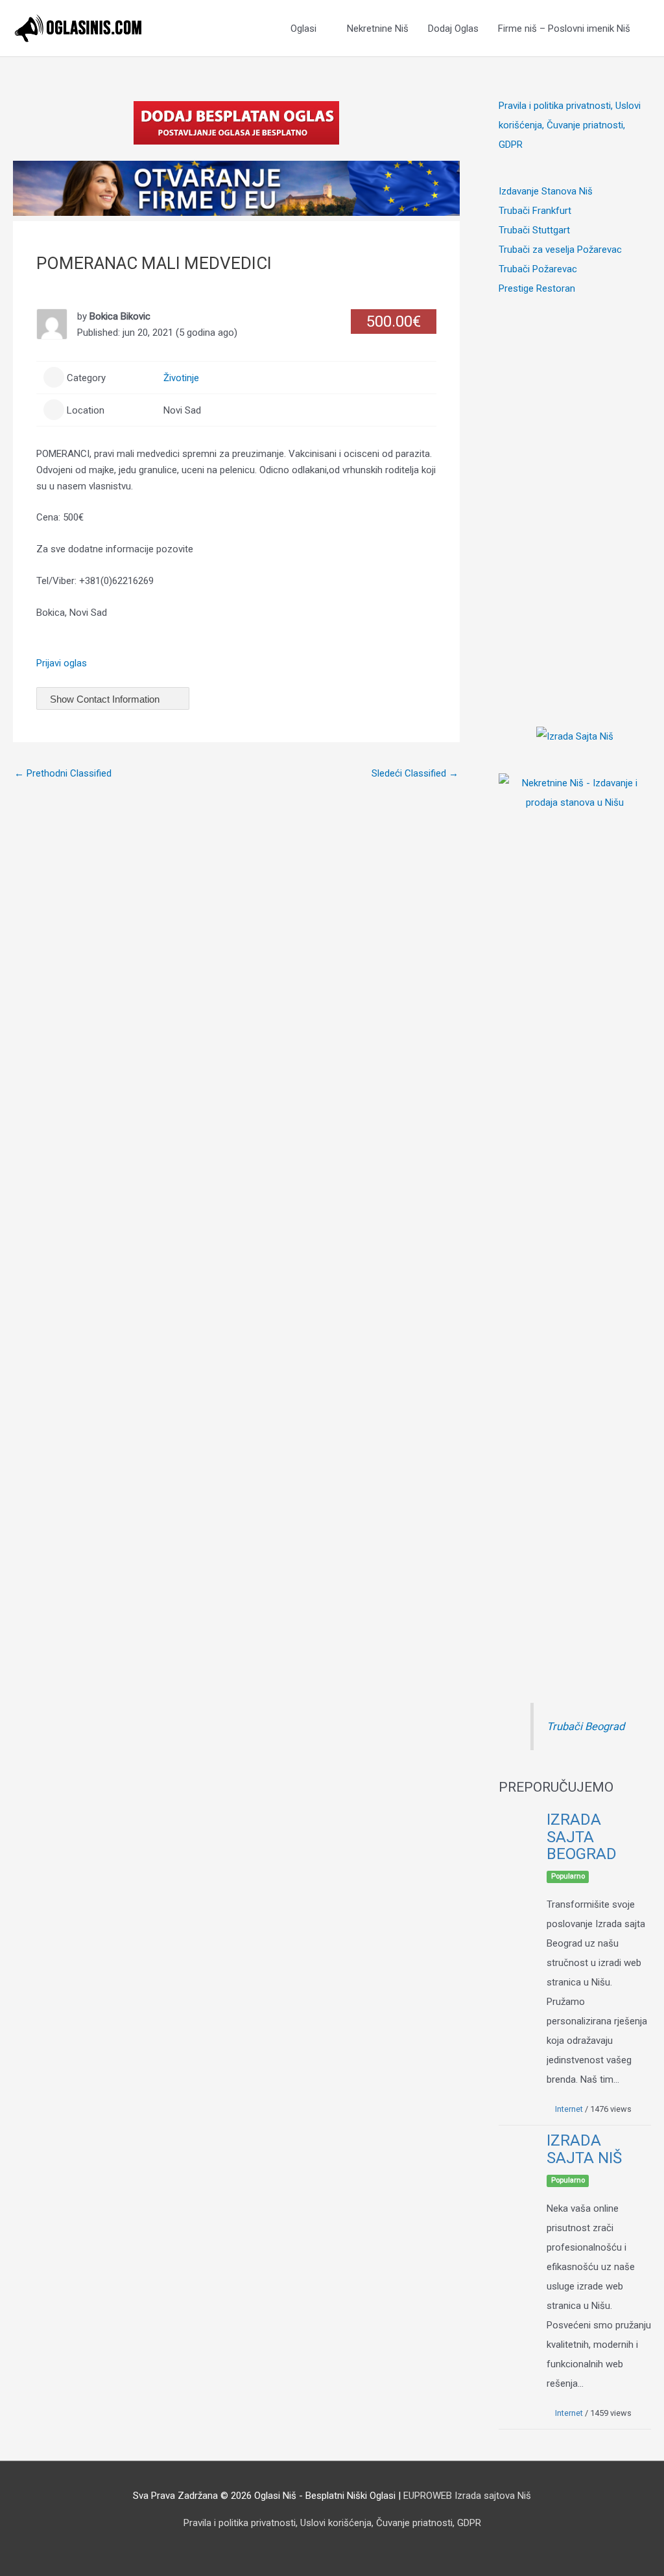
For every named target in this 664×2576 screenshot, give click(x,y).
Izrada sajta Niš (584, 2149)
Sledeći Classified (415, 773)
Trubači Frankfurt (535, 211)
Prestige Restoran (537, 288)
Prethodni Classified (63, 773)
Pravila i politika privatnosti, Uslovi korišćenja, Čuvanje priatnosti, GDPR (570, 125)
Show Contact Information (106, 699)
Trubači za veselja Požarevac (560, 250)
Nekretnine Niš (378, 29)
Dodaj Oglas (453, 29)
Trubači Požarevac (538, 269)
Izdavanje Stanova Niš (546, 191)
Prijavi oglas (62, 663)
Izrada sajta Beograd (582, 1837)
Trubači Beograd (586, 1727)
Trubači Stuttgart (534, 230)
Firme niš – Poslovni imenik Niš (564, 29)
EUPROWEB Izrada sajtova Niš (467, 2496)
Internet (569, 2109)
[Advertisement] (575, 493)
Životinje (181, 378)
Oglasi (303, 29)
